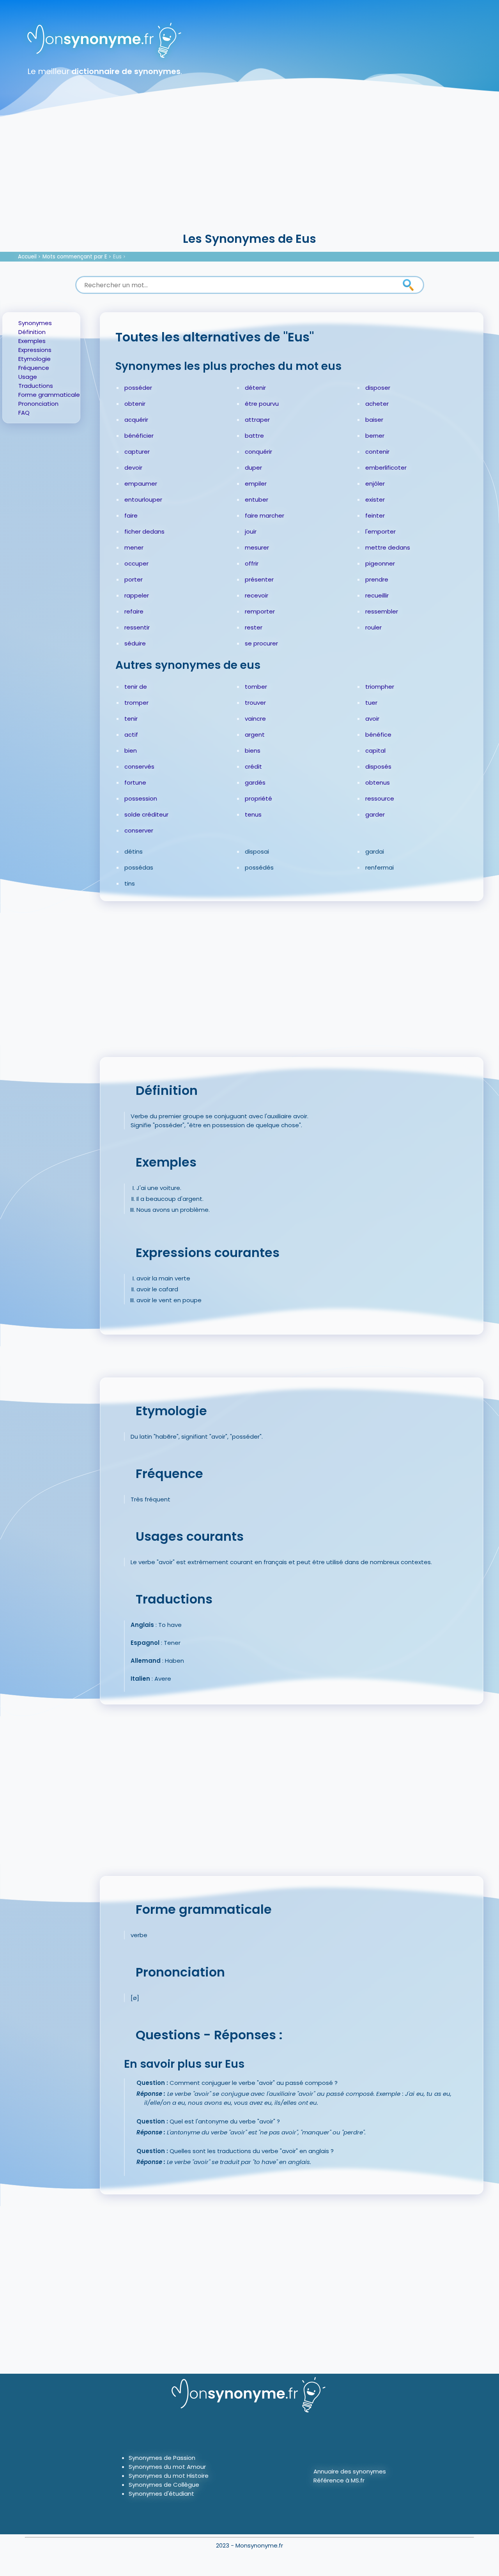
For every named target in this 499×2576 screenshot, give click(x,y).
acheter (377, 404)
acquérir (136, 420)
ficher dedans (144, 531)
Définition (32, 332)
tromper (136, 703)
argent (255, 735)
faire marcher (265, 515)
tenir (131, 719)
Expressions (35, 350)
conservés (139, 766)
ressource (380, 798)
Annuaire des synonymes (350, 2471)
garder (375, 814)
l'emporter (380, 531)
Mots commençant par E (75, 257)
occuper (136, 563)
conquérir (258, 452)
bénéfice (378, 735)
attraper (257, 420)
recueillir (377, 595)
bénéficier (139, 436)
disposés (378, 766)
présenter (259, 579)
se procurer (261, 643)
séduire (135, 643)
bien (131, 751)
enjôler (375, 484)
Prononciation (38, 404)
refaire (134, 611)
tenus (253, 814)
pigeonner (380, 563)
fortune (135, 782)
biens (253, 751)
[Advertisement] (249, 171)
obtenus (378, 782)
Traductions (36, 386)
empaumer (141, 484)
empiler (256, 484)
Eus (117, 257)
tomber (256, 687)
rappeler (137, 595)
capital (375, 751)
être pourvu (262, 404)
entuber (257, 499)
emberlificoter (386, 468)
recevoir (257, 595)
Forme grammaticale (49, 395)
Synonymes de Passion (162, 2458)
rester (254, 627)
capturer (137, 452)
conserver (139, 830)
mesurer (257, 547)
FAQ (24, 413)
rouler (373, 627)
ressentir (137, 627)
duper (253, 468)
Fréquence (34, 368)
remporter (260, 611)
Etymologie (35, 359)
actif (131, 735)
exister (375, 499)
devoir (133, 468)
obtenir (135, 404)
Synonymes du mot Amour (167, 2467)
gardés (255, 782)
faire (131, 515)
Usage (28, 377)
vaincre (255, 719)
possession (141, 798)
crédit (253, 766)
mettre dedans (388, 547)
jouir (251, 531)
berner (375, 436)
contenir (377, 452)
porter (134, 579)
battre (254, 436)
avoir (372, 719)
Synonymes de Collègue (164, 2485)
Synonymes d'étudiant (161, 2494)
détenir (255, 388)
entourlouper (143, 499)
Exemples (32, 341)
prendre (377, 579)
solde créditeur (146, 814)
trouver (255, 703)
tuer (371, 703)
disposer (378, 388)
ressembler (382, 611)
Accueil (27, 257)
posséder (138, 388)
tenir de (136, 687)
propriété (258, 798)
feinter (375, 515)
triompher (380, 687)
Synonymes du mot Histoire (169, 2476)
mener (134, 547)
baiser (374, 420)
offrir (252, 563)
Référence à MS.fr (339, 2480)
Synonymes (35, 323)
